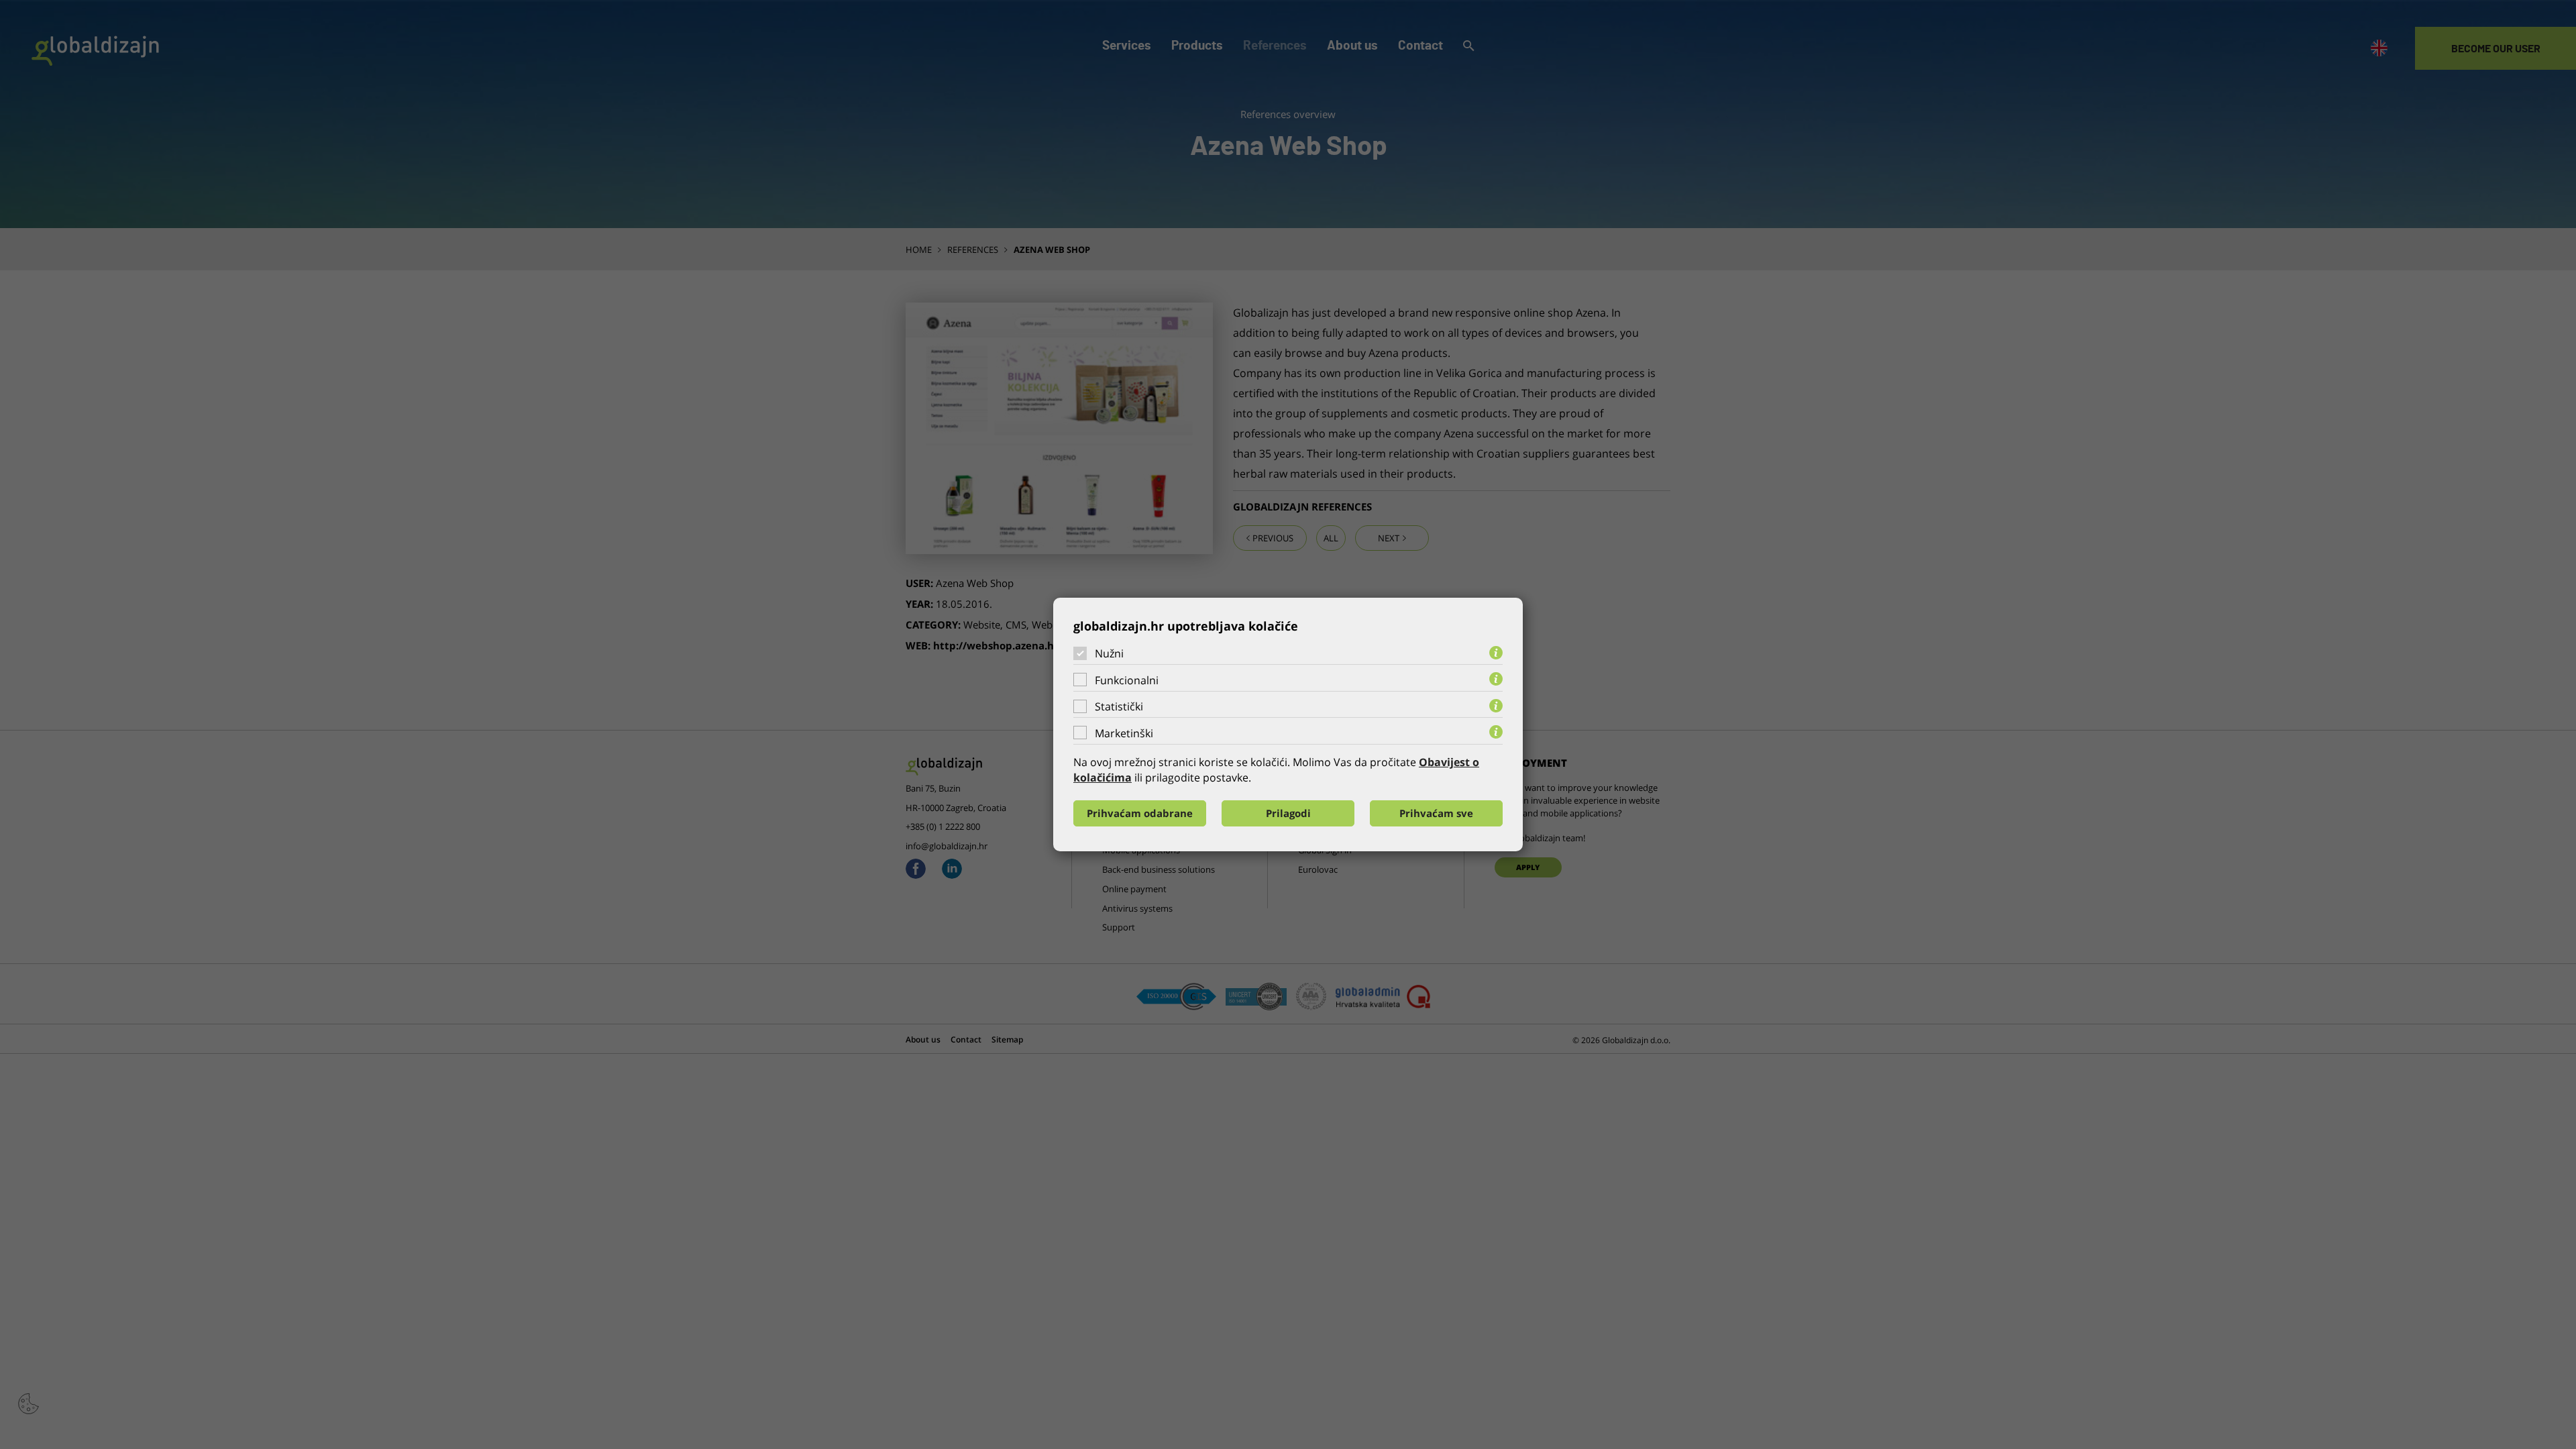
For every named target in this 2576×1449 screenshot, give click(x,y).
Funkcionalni (1127, 680)
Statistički (1119, 706)
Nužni (1109, 653)
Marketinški (1124, 733)
